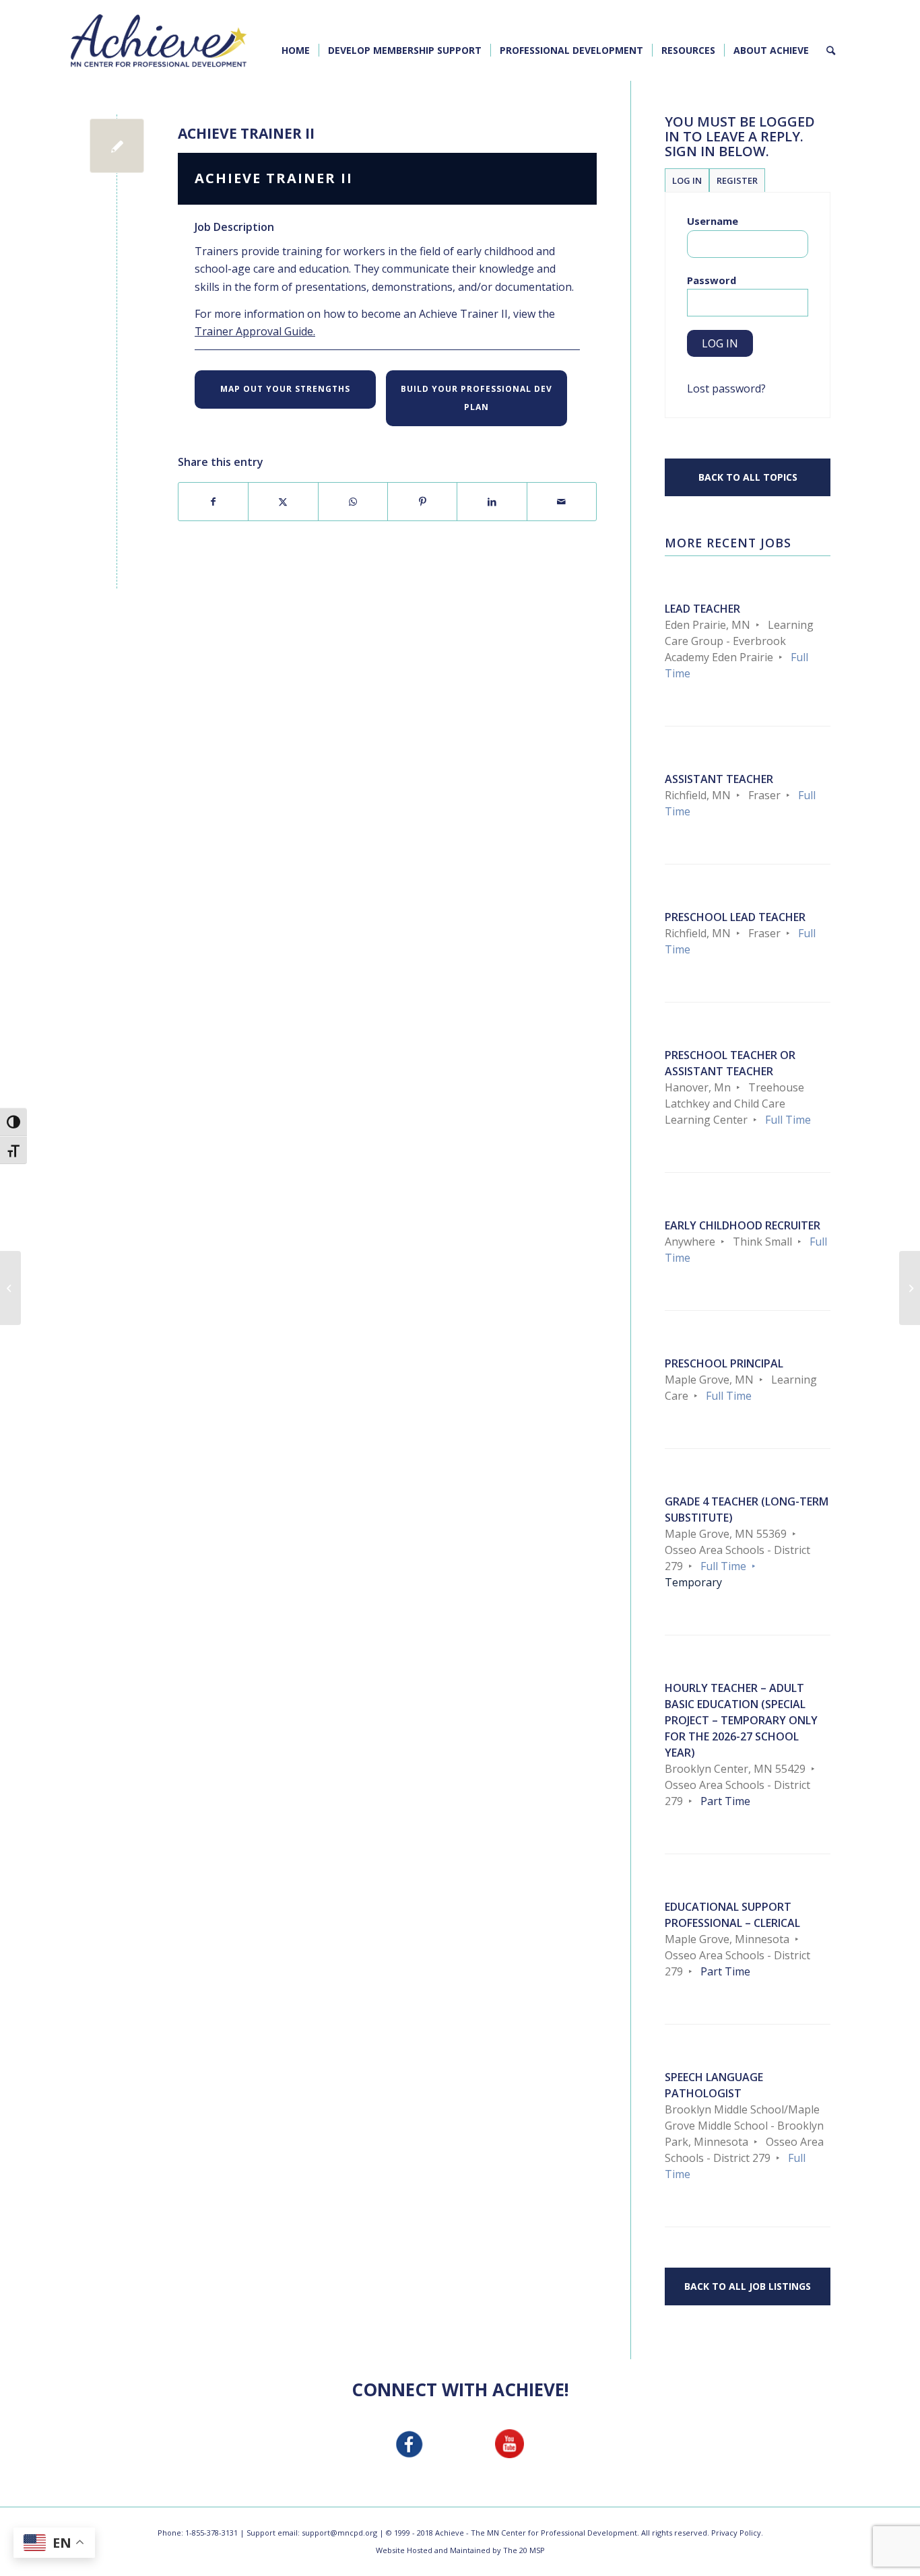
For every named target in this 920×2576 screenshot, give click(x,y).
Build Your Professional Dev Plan (477, 398)
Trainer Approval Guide (254, 331)
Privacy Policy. (737, 2533)
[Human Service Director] (10, 1288)
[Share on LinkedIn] (492, 502)
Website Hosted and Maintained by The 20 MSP (460, 2550)
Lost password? (726, 388)
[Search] (831, 50)
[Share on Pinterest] (422, 502)
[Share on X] (283, 502)
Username (713, 221)
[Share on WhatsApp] (353, 502)
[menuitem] (296, 50)
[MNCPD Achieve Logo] (159, 40)
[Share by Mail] (562, 502)
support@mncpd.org (339, 2533)
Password (712, 280)
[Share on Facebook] (213, 502)
